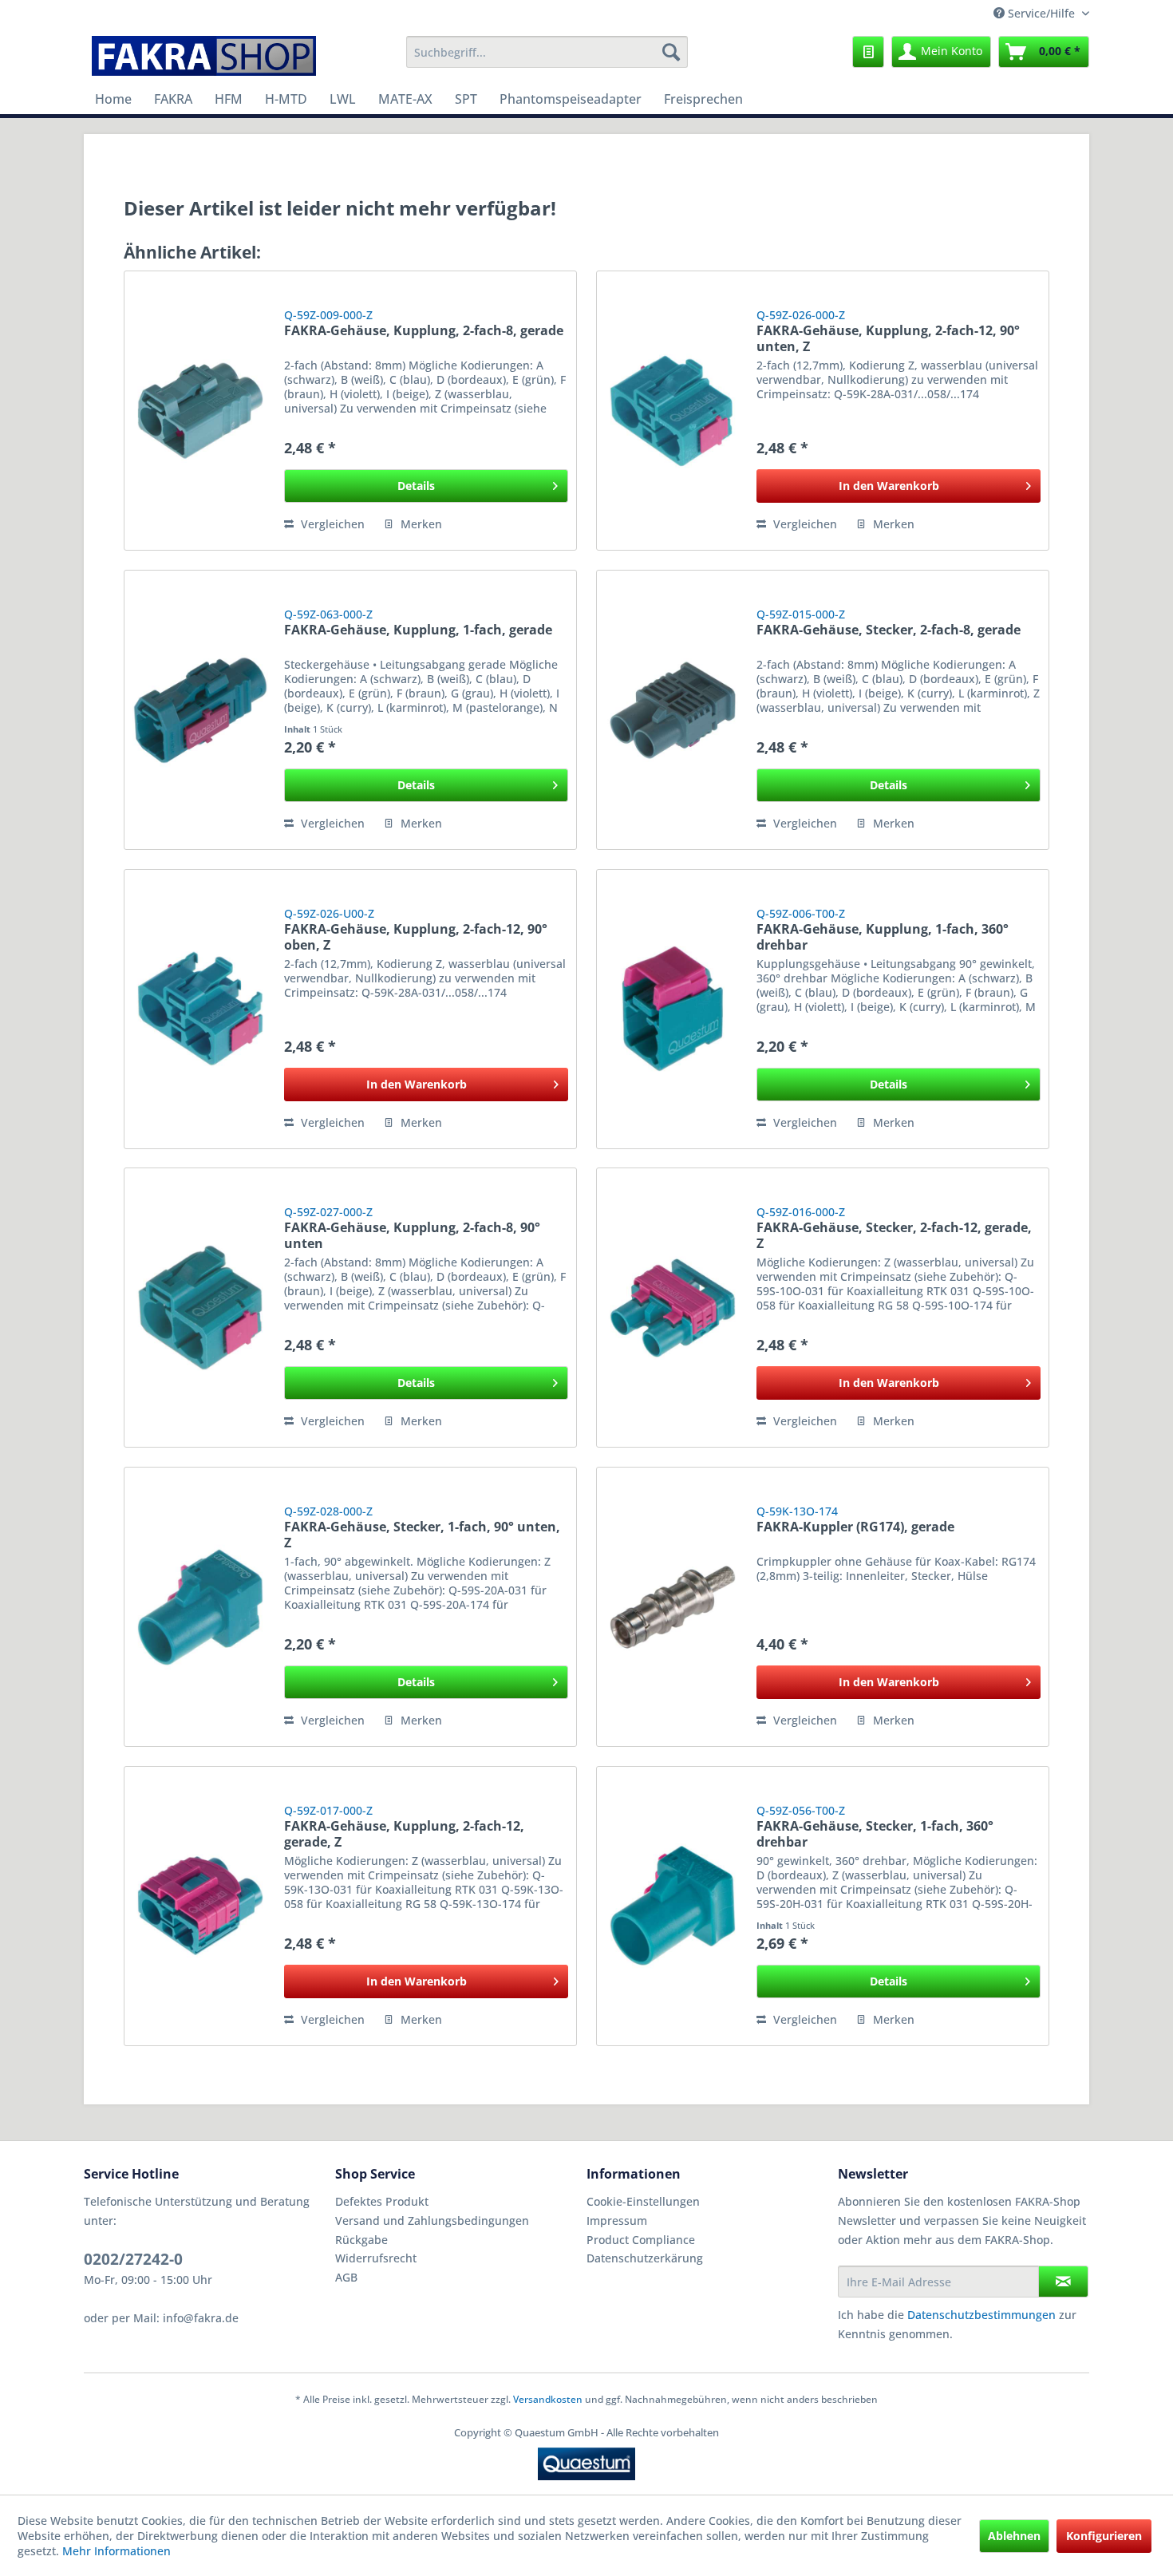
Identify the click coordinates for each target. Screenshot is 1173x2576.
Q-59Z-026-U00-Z (329, 913)
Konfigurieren (1104, 2536)
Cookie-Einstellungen (643, 2201)
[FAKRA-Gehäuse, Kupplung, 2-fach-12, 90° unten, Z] (673, 411)
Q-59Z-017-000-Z (328, 1810)
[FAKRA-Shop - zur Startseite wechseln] (204, 56)
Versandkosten (548, 2399)
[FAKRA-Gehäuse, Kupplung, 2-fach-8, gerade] (200, 411)
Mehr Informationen (117, 2551)
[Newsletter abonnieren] (1063, 2282)
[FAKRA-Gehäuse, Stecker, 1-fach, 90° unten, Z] (200, 1607)
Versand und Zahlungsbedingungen (432, 2220)
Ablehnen (1014, 2536)
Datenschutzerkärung (645, 2258)
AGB (346, 2277)
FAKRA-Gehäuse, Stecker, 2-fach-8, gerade (889, 630)
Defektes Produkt (382, 2201)
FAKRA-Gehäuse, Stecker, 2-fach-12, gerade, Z (894, 1235)
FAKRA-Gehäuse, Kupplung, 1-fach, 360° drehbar (883, 937)
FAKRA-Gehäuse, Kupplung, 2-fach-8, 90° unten (412, 1235)
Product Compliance (641, 2240)
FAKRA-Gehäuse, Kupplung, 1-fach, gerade (418, 630)
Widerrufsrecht (376, 2258)
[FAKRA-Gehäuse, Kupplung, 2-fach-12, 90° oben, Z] (200, 1009)
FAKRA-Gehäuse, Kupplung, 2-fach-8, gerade (424, 331)
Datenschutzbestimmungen (981, 2315)
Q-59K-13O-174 (797, 1511)
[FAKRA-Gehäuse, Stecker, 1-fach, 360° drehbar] (673, 1906)
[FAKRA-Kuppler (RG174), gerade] (673, 1607)
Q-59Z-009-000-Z (328, 315)
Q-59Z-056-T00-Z (801, 1810)
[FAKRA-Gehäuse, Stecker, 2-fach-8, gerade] (673, 710)
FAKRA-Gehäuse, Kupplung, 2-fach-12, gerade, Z (404, 1834)
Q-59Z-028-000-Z (328, 1511)
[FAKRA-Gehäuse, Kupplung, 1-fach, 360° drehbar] (673, 1009)
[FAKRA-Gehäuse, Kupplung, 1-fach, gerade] (200, 710)
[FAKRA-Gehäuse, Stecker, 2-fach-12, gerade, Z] (673, 1308)
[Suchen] (671, 52)
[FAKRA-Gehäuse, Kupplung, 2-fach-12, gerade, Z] (200, 1906)
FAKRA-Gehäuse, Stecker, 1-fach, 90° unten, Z (422, 1535)
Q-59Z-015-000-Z (801, 614)
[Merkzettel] (868, 52)
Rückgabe (361, 2240)
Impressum (617, 2220)
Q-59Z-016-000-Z (801, 1212)
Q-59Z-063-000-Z (328, 614)
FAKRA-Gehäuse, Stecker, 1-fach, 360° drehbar (875, 1834)
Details (416, 486)
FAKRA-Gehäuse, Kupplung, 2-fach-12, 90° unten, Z (888, 338)
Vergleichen (331, 524)
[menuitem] (547, 52)
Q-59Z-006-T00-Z (801, 913)
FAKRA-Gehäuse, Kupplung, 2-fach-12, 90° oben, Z (416, 937)
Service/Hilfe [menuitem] (1041, 13)
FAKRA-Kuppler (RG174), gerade (855, 1527)
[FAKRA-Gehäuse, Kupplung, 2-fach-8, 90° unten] (200, 1308)
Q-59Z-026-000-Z (801, 315)
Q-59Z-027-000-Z (328, 1212)
